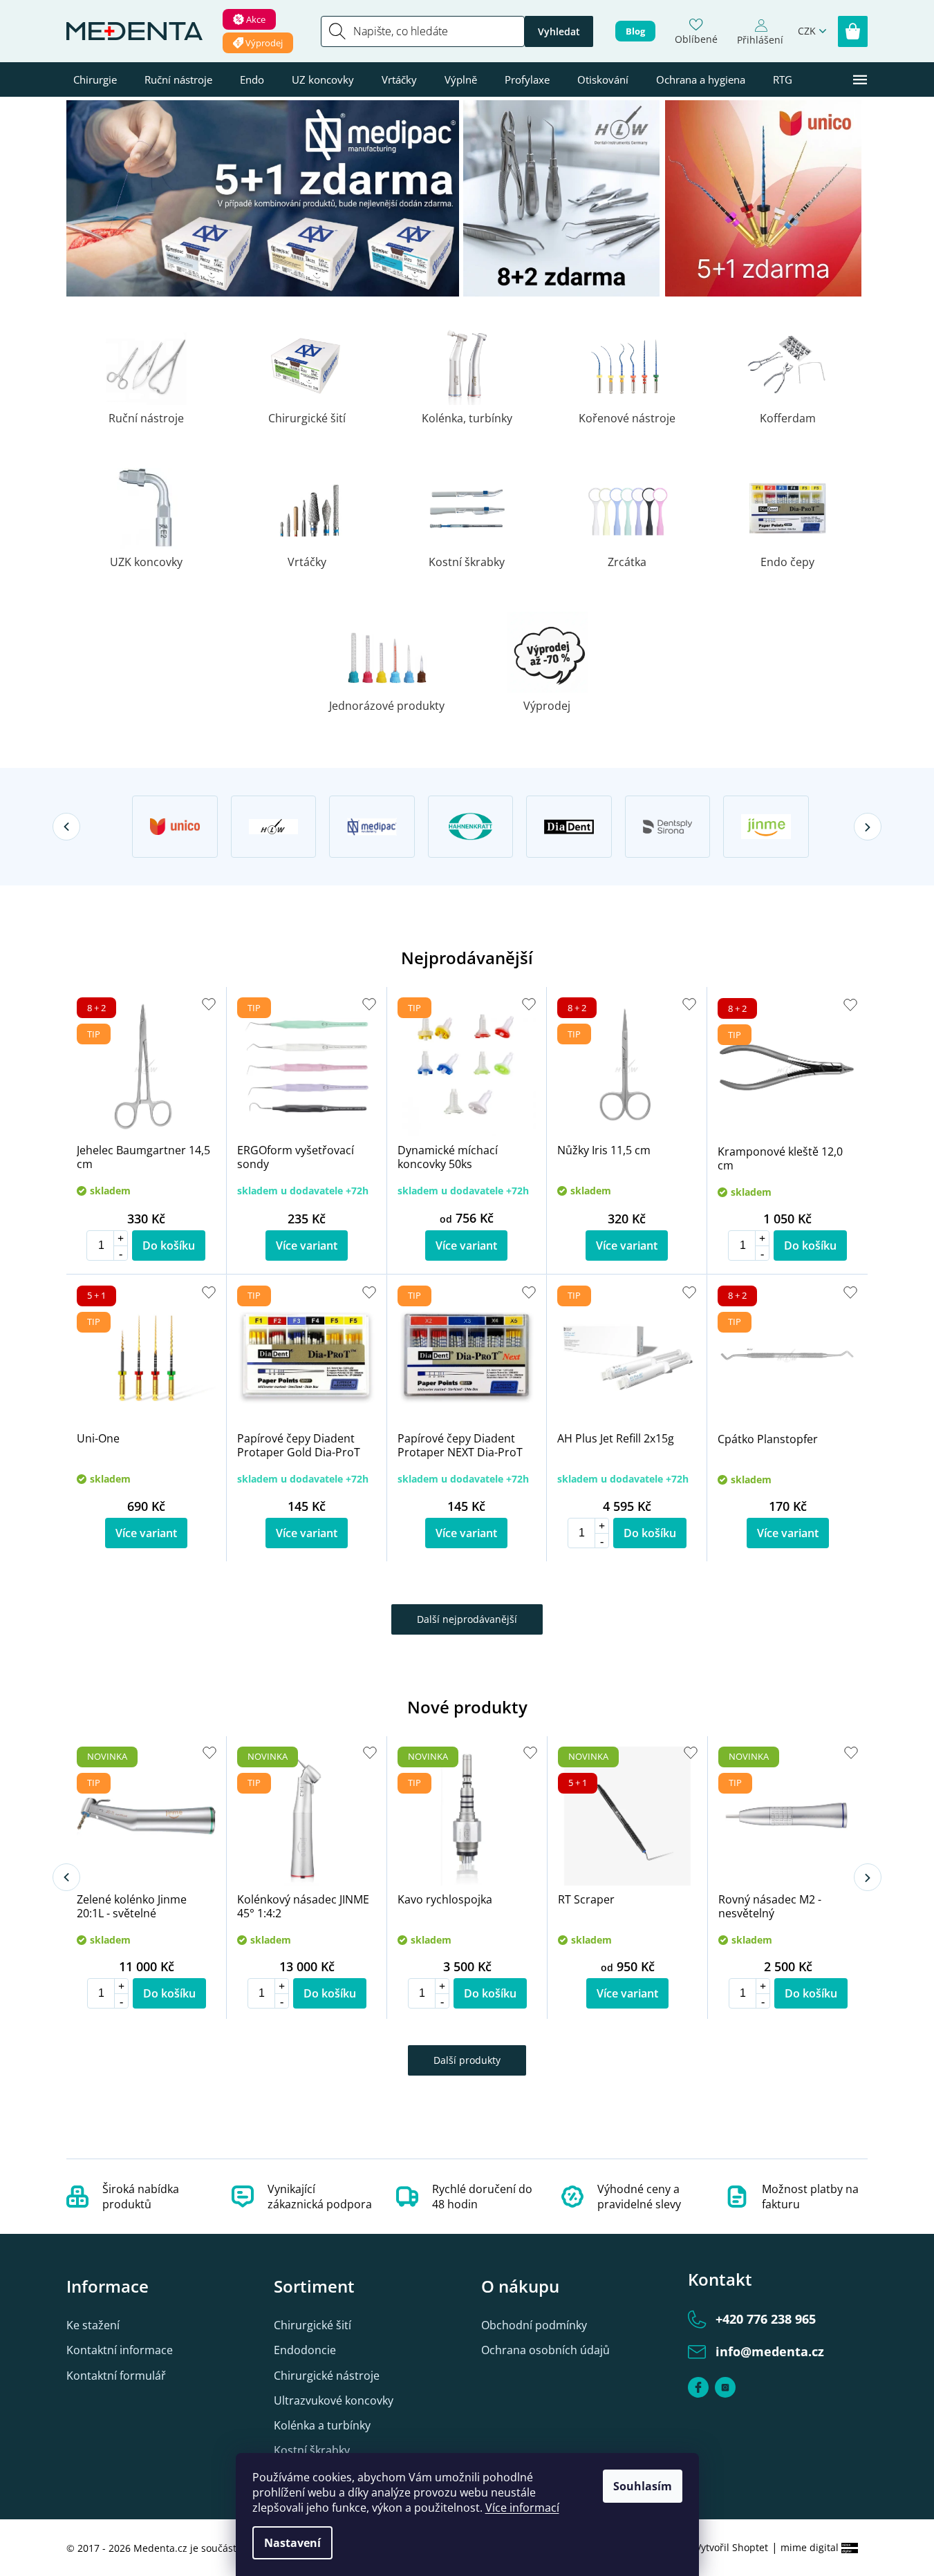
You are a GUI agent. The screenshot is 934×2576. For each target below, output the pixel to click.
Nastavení (292, 2543)
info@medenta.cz (770, 2351)
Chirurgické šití (312, 2325)
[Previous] (66, 827)
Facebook (698, 2387)
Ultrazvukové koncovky (334, 2400)
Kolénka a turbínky (322, 2425)
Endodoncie (305, 2350)
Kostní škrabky (312, 2450)
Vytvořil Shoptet (732, 2547)
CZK (807, 31)
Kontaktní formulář (116, 2376)
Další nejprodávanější (467, 1619)
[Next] (868, 827)
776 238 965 (766, 2319)
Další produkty (467, 2060)
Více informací (522, 2508)
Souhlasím (643, 2486)
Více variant (307, 1245)
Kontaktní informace (120, 2350)
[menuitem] (95, 79)
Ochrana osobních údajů (545, 2350)
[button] (120, 1238)
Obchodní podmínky (534, 2325)
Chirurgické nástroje (327, 2376)
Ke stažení (93, 2325)
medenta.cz (725, 2387)
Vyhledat (559, 31)
